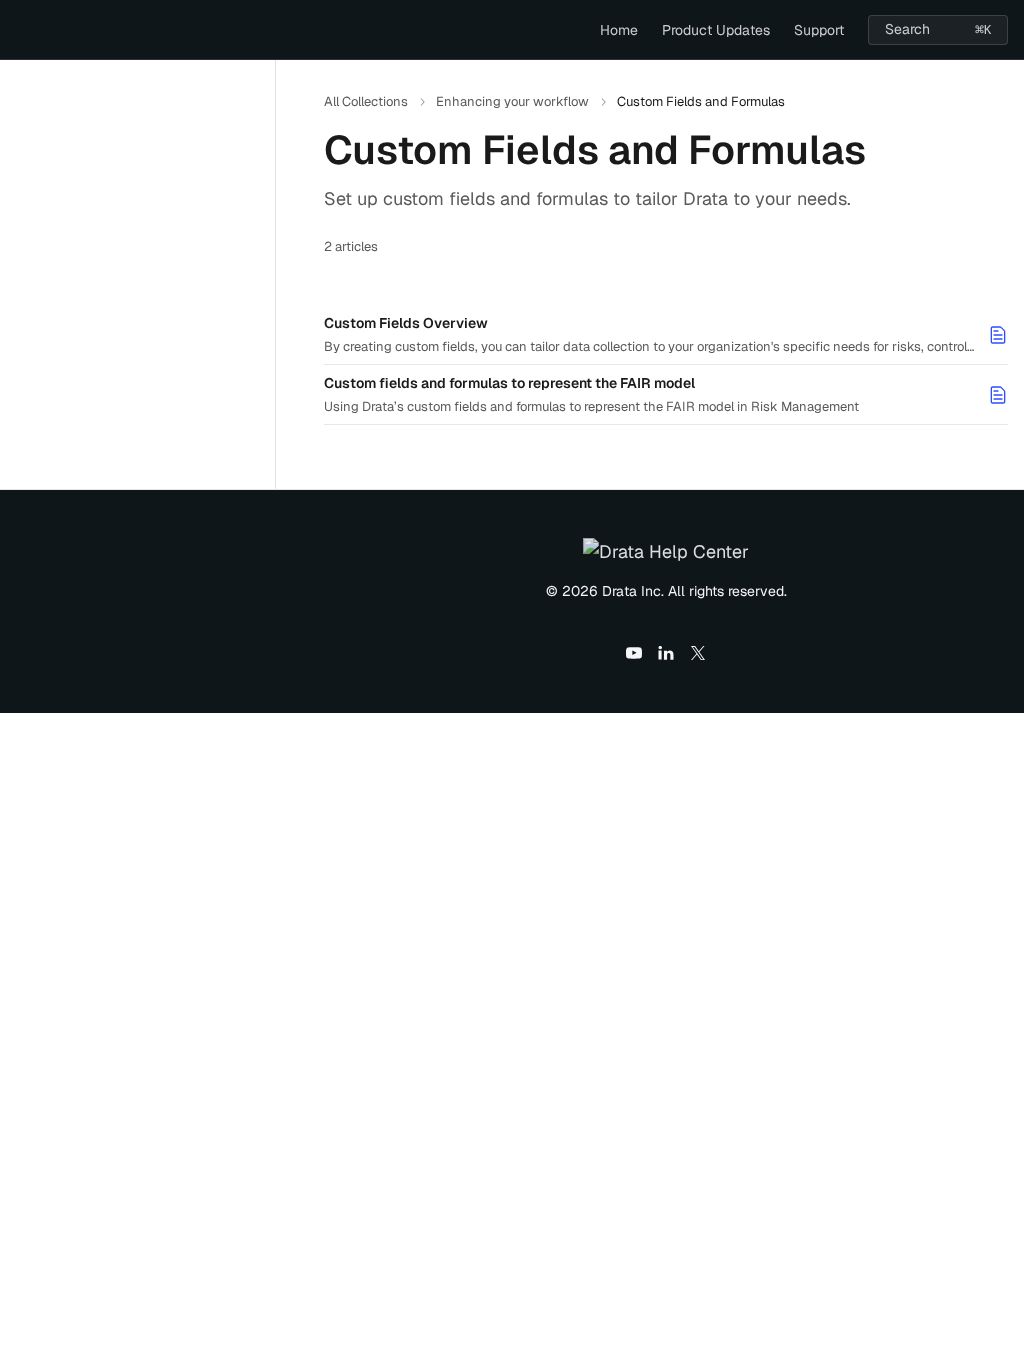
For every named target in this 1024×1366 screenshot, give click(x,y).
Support (819, 30)
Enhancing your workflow (512, 101)
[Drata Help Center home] (20, 30)
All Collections (366, 101)
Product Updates (716, 30)
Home (619, 30)
